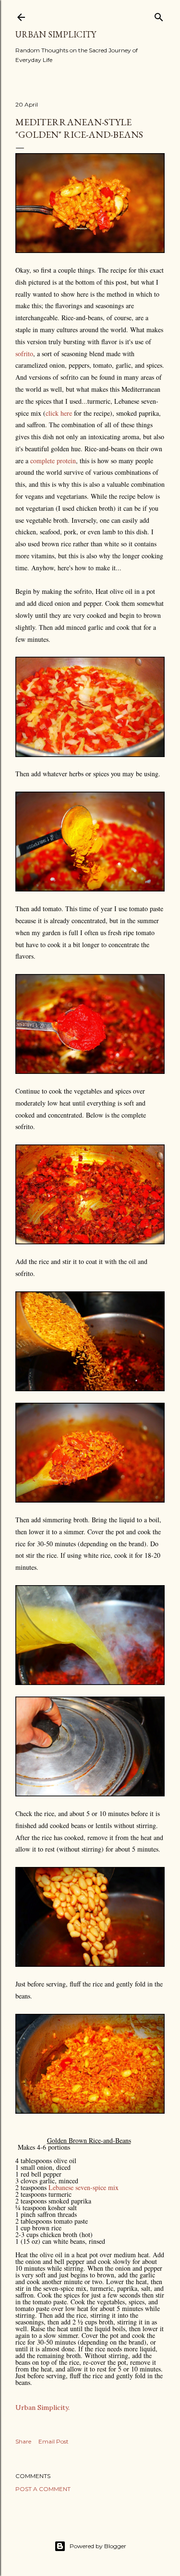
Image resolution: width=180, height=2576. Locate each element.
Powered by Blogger (98, 2546)
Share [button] (23, 2441)
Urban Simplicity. (42, 2407)
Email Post (54, 2441)
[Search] (159, 15)
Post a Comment (43, 2489)
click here (59, 413)
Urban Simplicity (56, 34)
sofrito (24, 354)
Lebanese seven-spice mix (84, 2187)
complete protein (53, 461)
